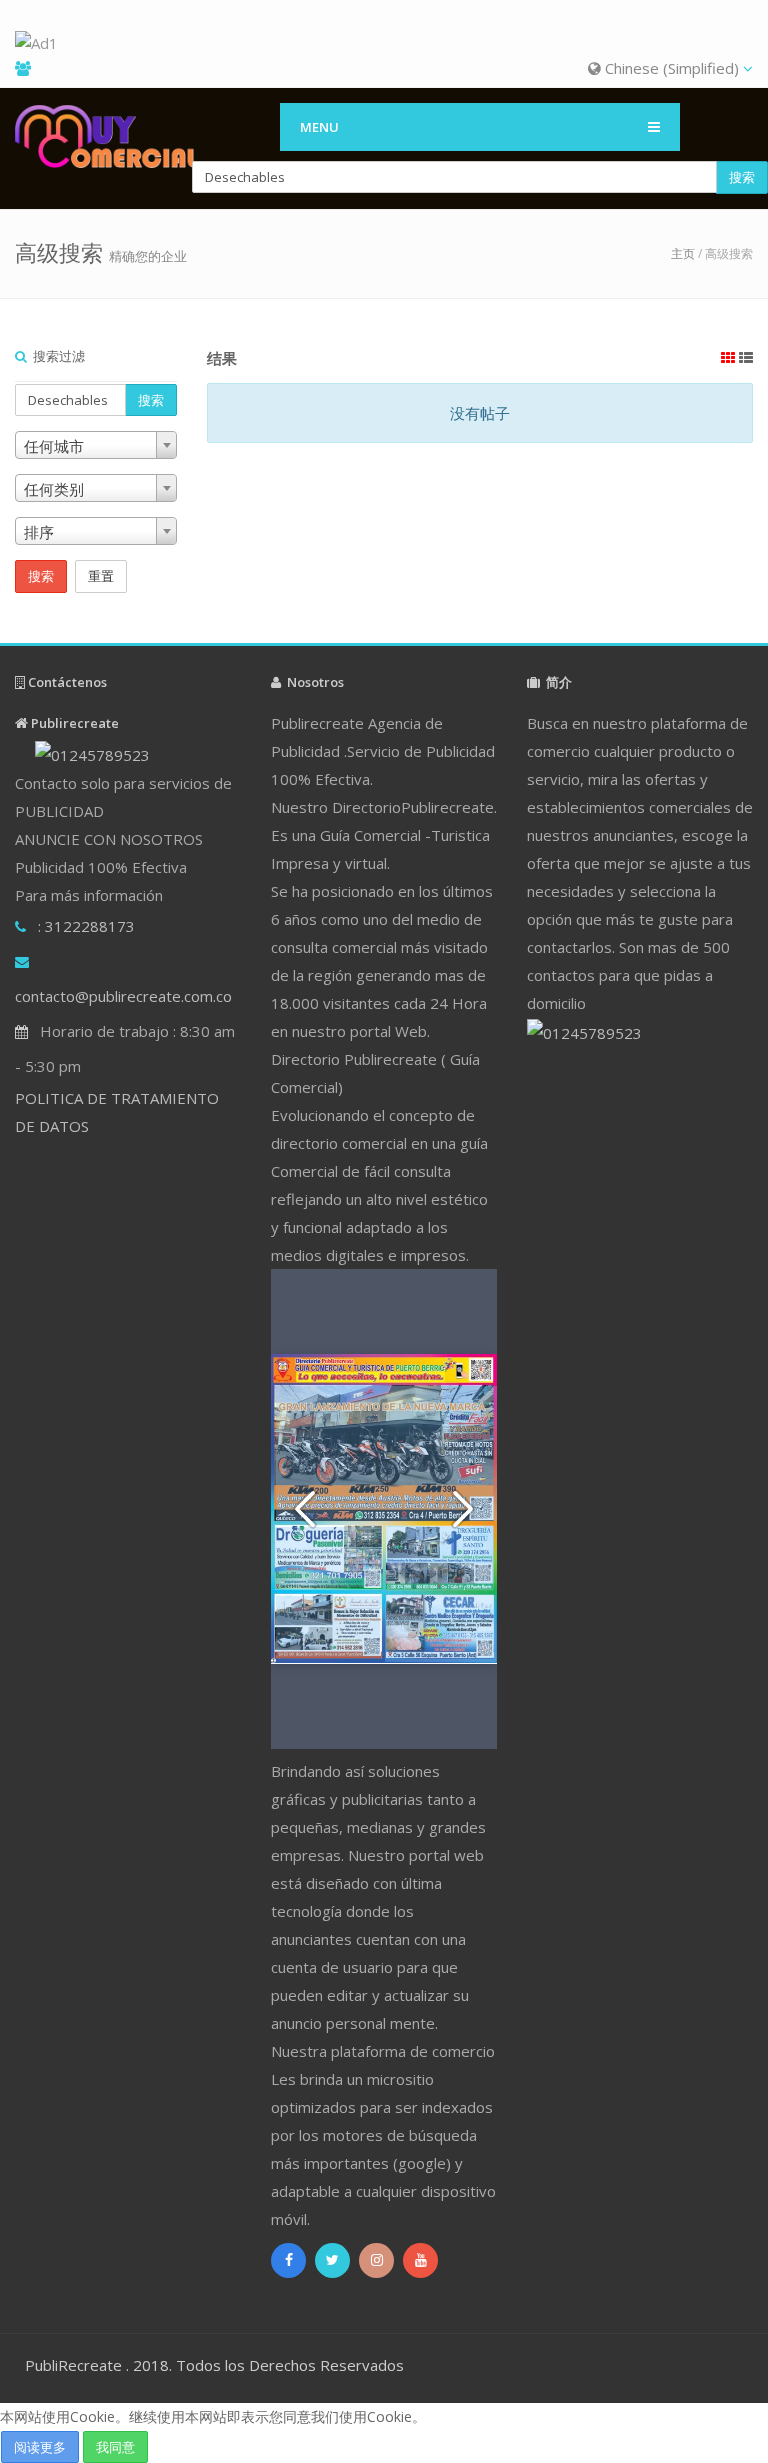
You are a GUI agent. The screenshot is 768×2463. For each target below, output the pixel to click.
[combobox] (96, 445)
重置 (101, 576)
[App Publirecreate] (384, 43)
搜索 (742, 177)
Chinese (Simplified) (672, 68)
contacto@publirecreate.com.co (123, 996)
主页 (683, 253)
